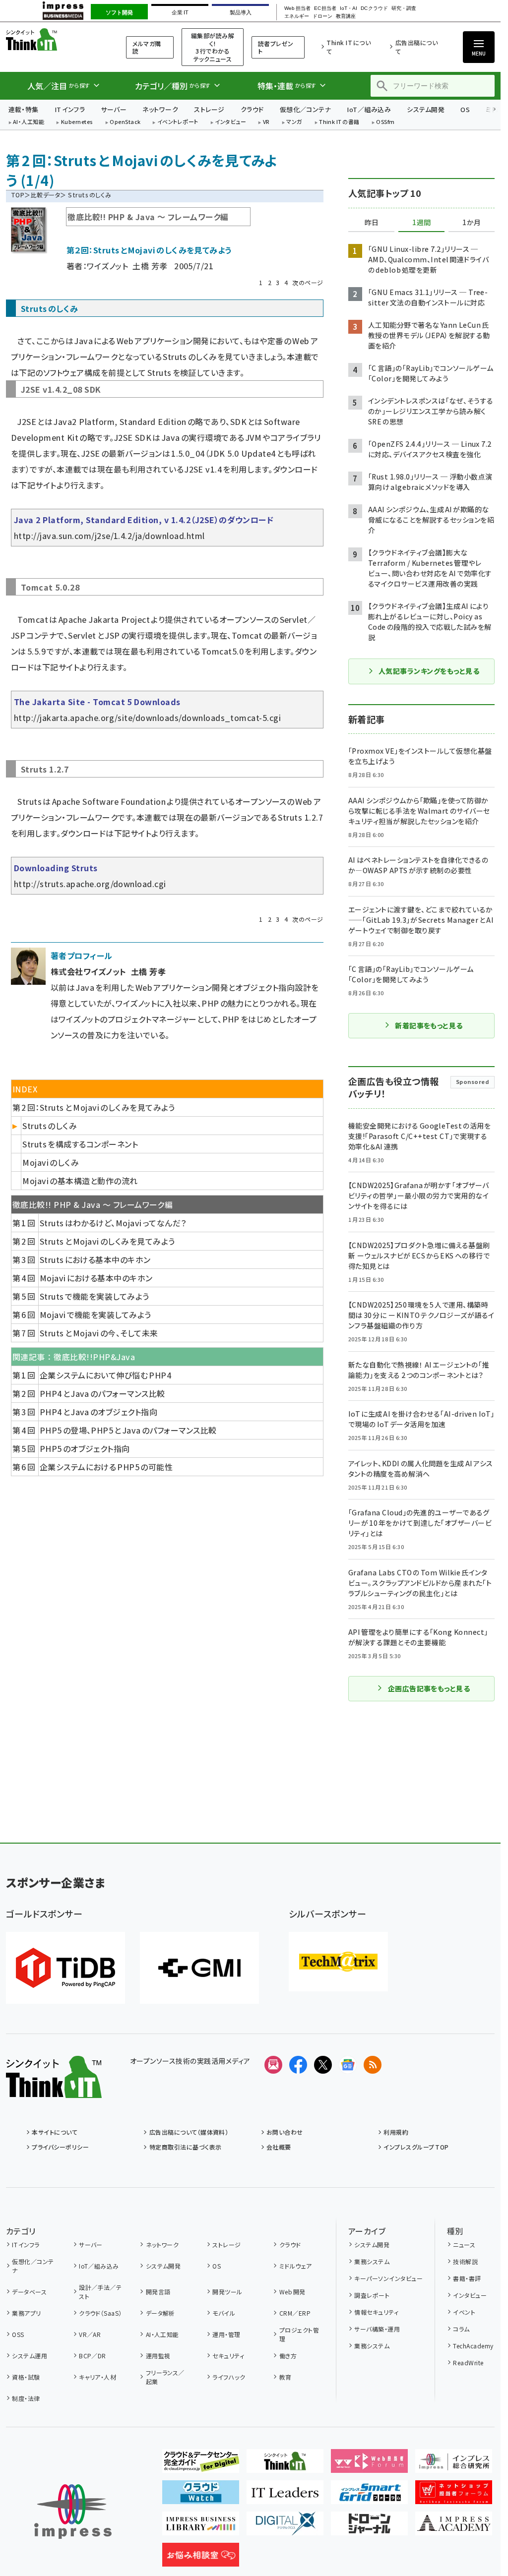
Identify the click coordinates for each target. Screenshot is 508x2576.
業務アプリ (26, 2313)
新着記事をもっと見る (429, 1025)
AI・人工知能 (29, 122)
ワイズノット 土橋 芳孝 (127, 266)
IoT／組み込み (369, 109)
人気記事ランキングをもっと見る (429, 671)
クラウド (252, 109)
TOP (18, 195)
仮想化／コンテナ (306, 109)
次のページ (308, 282)
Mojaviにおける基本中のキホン (96, 1278)
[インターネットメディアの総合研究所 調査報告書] (454, 2465)
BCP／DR (93, 2356)
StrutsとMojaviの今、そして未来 (99, 1333)
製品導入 (241, 12)
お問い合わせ (285, 2132)
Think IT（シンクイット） (54, 39)
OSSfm (385, 122)
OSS (18, 2334)
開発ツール (227, 2292)
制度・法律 (26, 2398)
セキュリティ (228, 2356)
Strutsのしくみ (50, 1126)
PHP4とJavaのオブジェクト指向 (99, 1412)
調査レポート (372, 2295)
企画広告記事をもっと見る (429, 1688)
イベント (464, 2312)
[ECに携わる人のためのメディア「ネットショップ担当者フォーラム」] (454, 2496)
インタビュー (230, 122)
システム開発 (426, 109)
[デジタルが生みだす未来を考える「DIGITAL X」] (285, 2527)
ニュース (464, 2245)
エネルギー (297, 16)
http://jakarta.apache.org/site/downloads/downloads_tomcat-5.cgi (147, 718)
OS (465, 109)
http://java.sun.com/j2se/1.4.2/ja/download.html (109, 536)
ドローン (322, 16)
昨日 (372, 223)
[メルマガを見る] (273, 2065)
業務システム (372, 2261)
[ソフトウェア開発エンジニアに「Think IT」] (285, 2465)
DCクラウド (374, 8)
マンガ (294, 122)
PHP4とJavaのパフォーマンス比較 (102, 1393)
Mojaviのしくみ (51, 1162)
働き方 (288, 2356)
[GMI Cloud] (199, 1968)
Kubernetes (77, 122)
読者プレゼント (276, 47)
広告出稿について (416, 47)
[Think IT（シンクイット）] (54, 2090)
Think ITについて (349, 47)
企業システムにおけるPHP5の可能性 (106, 1467)
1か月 (472, 223)
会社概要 (279, 2147)
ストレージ (209, 109)
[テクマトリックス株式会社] (338, 1962)
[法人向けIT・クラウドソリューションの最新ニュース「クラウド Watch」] (201, 2496)
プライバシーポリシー (60, 2147)
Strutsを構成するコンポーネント (80, 1144)
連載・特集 (24, 109)
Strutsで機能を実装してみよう (95, 1296)
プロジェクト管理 (299, 2334)
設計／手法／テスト (100, 2292)
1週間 (422, 223)
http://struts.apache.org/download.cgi (90, 884)
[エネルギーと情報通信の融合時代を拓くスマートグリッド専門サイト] (369, 2496)
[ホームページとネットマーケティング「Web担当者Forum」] (369, 2465)
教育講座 (346, 16)
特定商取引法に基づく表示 (185, 2147)
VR (266, 122)
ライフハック (229, 2377)
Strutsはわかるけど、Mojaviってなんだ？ (113, 1223)
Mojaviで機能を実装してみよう (95, 1315)
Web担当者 (297, 8)
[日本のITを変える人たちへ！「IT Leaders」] (285, 2496)
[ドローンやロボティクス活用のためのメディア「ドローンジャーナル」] (369, 2527)
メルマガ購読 (147, 47)
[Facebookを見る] (298, 2065)
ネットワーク (160, 109)
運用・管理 (226, 2334)
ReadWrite (468, 2363)
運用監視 (158, 2356)
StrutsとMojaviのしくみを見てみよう (107, 1241)
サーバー (114, 109)
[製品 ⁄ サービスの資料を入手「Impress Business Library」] (201, 2527)
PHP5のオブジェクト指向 (85, 1448)
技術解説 (465, 2261)
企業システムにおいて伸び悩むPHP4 (106, 1375)
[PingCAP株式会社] (65, 1968)
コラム (461, 2329)
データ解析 (160, 2313)
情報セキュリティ (376, 2312)
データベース (29, 2292)
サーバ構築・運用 (377, 2329)
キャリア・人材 (97, 2377)
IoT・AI (349, 8)
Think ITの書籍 (339, 122)
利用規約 (396, 2132)
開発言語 (158, 2292)
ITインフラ (70, 109)
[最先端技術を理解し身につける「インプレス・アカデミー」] (454, 2527)
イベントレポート (178, 122)
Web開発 (292, 2292)
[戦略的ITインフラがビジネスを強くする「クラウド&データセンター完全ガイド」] (201, 2465)
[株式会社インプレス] (73, 2512)
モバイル (224, 2313)
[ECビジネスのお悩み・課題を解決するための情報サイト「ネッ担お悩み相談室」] (201, 2559)
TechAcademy (473, 2346)
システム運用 (30, 2356)
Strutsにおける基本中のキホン (95, 1259)
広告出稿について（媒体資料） (189, 2132)
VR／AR (90, 2334)
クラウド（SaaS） (100, 2313)
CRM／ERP (295, 2313)
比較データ (45, 195)
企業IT (180, 12)
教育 (285, 2377)
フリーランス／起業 (165, 2377)
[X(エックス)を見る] (323, 2065)
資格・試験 (26, 2377)
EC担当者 (325, 8)
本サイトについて (55, 2132)
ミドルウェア (295, 2266)
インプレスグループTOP (416, 2147)
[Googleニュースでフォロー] (348, 2065)
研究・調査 (404, 8)
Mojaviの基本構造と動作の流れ (80, 1181)
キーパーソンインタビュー (388, 2278)
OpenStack (125, 122)
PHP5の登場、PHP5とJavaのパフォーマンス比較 (128, 1430)
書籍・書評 (467, 2278)
